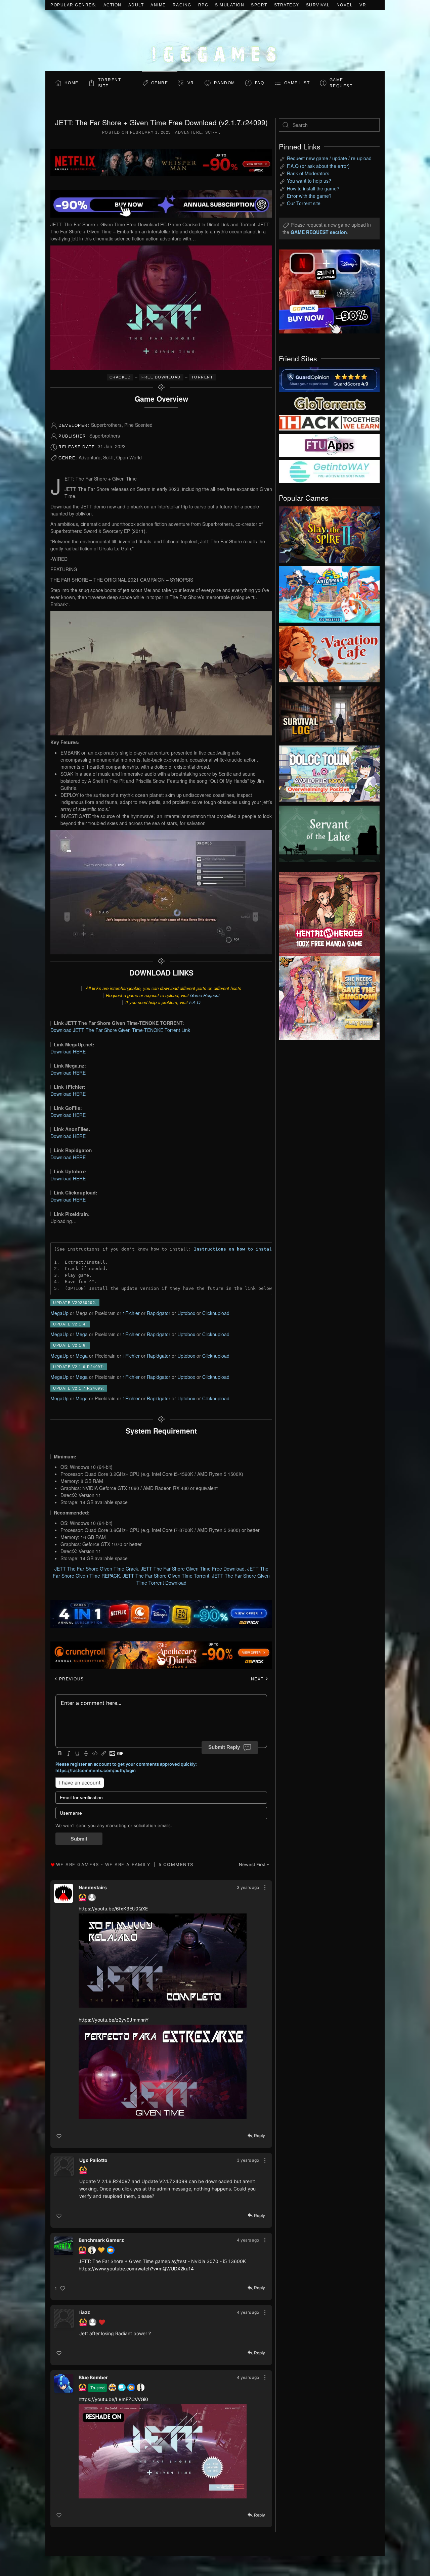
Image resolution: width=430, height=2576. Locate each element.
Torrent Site (110, 83)
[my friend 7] (329, 471)
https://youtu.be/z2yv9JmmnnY (114, 2020)
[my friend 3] (329, 422)
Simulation (230, 5)
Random (225, 83)
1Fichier (131, 1313)
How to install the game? (313, 188)
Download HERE (68, 1051)
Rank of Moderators (308, 173)
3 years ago (248, 1887)
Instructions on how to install (234, 1249)
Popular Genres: (74, 5)
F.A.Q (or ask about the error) (318, 166)
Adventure (189, 132)
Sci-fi (212, 132)
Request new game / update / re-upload (329, 158)
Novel (345, 5)
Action (113, 5)
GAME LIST (297, 83)
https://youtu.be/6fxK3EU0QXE (113, 1909)
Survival (318, 5)
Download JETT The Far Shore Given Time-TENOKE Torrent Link (120, 1030)
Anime (158, 5)
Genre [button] (160, 83)
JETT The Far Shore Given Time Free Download (193, 1569)
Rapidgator (159, 1313)
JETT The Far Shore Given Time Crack (96, 1569)
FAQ (260, 83)
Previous (71, 1679)
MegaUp (59, 1313)
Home (72, 83)
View (329, 533)
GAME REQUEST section (319, 232)
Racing (182, 5)
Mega (82, 1334)
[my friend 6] (329, 445)
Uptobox (186, 1313)
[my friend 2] (329, 403)
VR (363, 5)
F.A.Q (195, 1002)
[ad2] (326, 914)
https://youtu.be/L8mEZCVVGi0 (113, 2399)
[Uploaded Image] (163, 1961)
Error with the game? (309, 196)
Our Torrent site (304, 203)
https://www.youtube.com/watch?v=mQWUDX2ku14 (136, 2269)
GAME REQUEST (341, 83)
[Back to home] (215, 40)
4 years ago (248, 2240)
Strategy (287, 5)
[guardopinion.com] (329, 379)
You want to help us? (309, 181)
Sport (259, 5)
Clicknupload (216, 1313)
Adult (136, 5)
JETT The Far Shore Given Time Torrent (166, 1576)
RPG (203, 5)
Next (258, 1679)
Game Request (205, 995)
